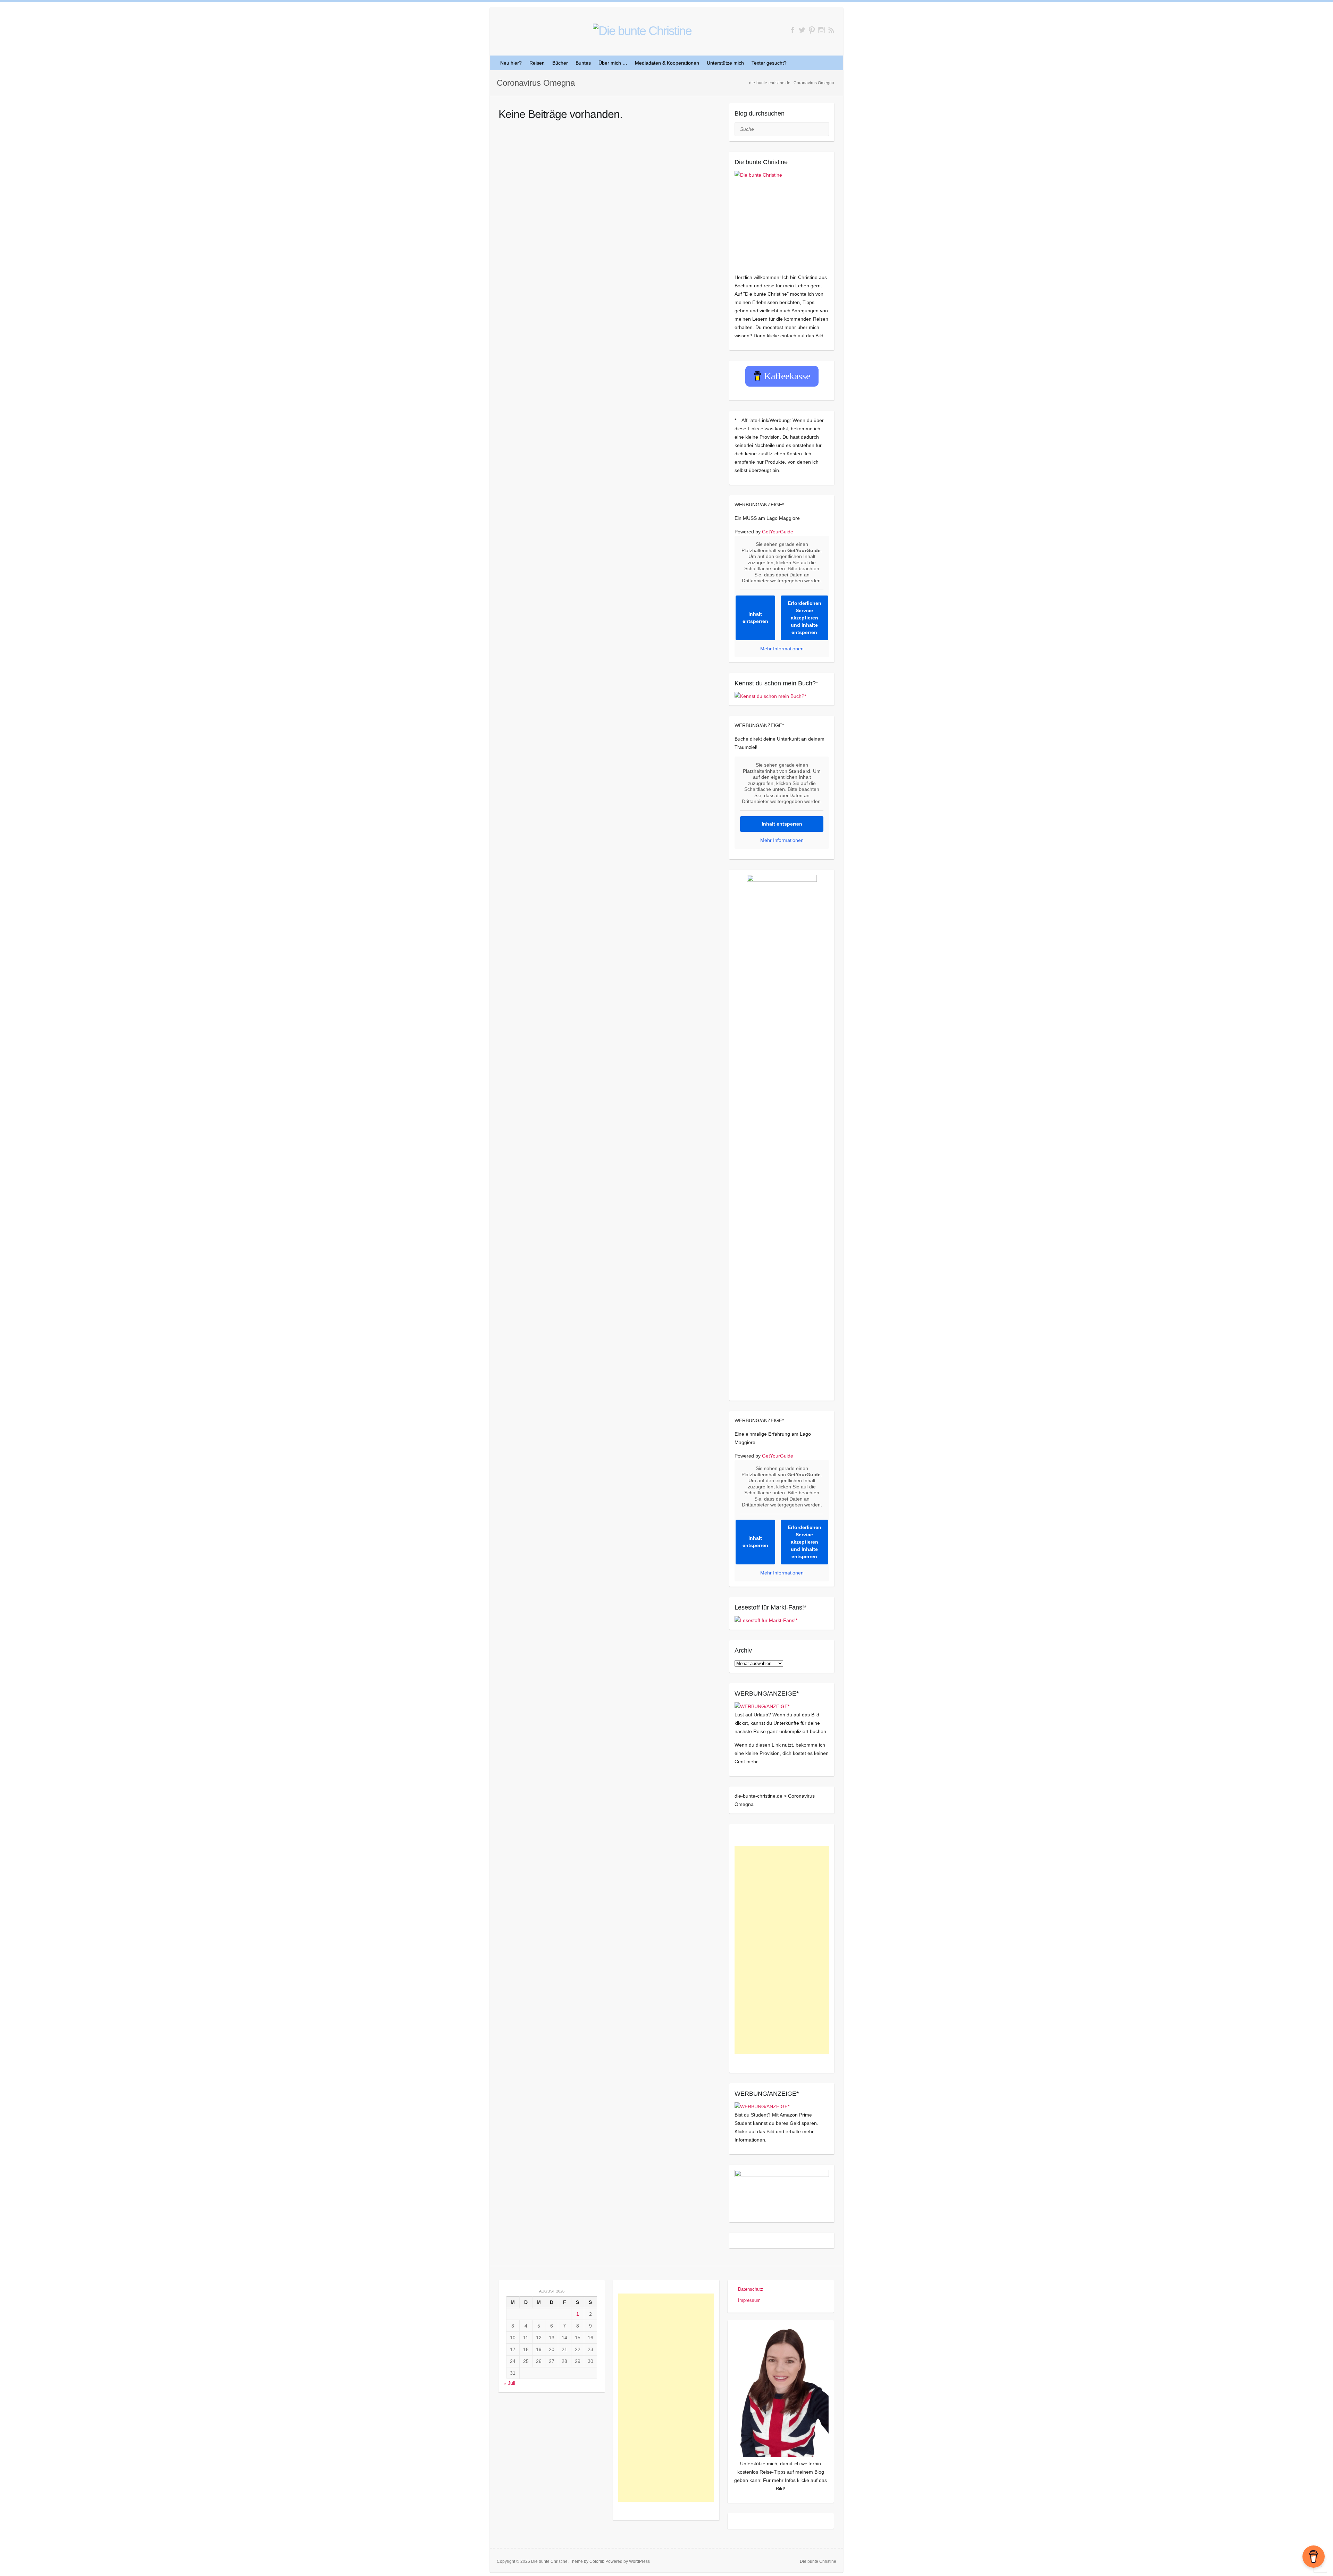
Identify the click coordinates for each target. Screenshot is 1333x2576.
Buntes (583, 63)
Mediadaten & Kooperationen (667, 63)
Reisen (537, 63)
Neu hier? (511, 63)
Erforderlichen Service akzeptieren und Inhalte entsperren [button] (804, 618)
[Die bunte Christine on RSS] (831, 30)
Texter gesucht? (769, 63)
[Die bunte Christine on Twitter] (802, 30)
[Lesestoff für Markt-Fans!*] (766, 1620)
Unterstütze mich (725, 63)
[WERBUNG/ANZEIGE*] (762, 1706)
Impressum (749, 2300)
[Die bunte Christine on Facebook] (792, 30)
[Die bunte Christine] (782, 218)
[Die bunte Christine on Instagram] (821, 30)
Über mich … (613, 63)
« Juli (509, 2383)
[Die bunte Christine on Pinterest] (812, 30)
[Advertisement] (782, 1950)
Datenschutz (751, 2289)
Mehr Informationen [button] (782, 649)
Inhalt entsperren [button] (755, 618)
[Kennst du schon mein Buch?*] (770, 696)
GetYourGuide (778, 532)
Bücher (560, 63)
